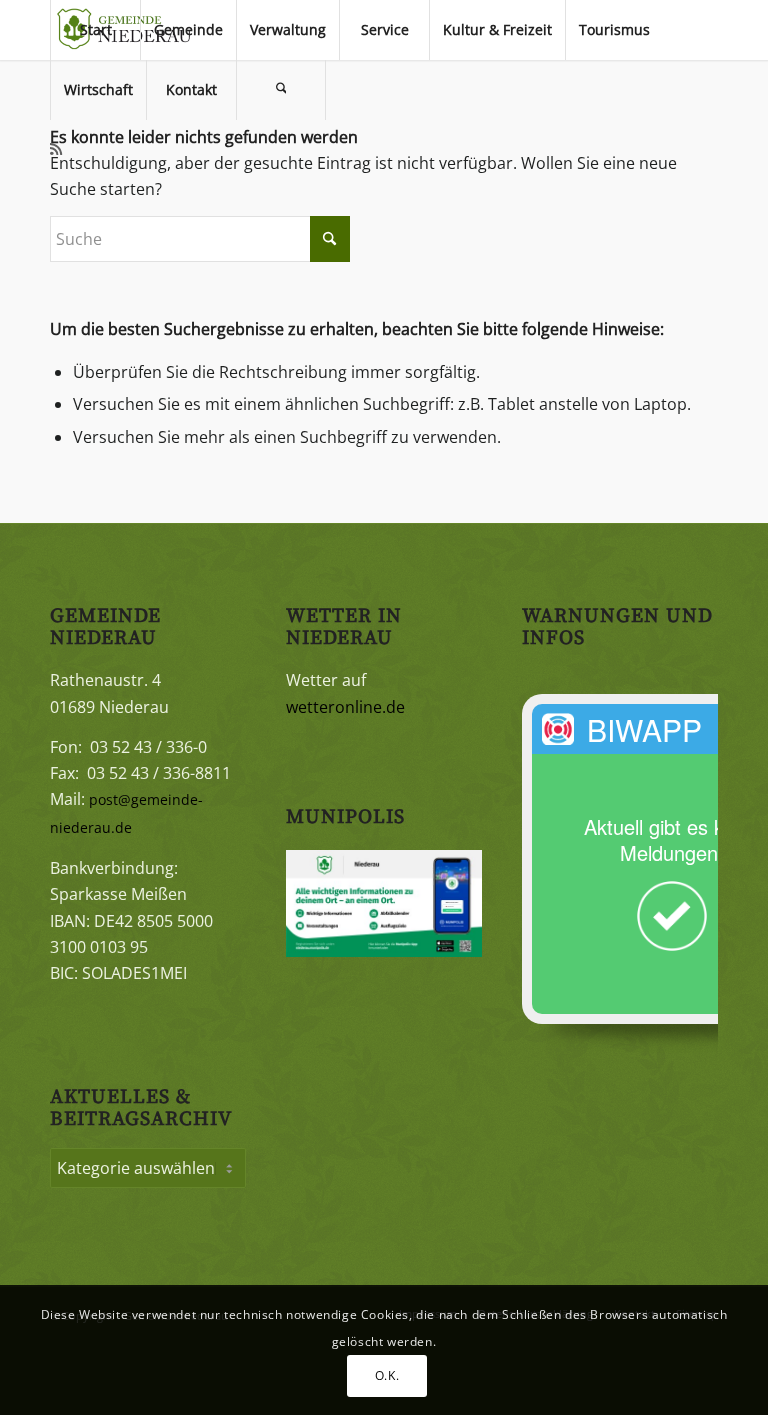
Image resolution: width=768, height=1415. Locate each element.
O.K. (387, 1375)
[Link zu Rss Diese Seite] (56, 149)
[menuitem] (95, 30)
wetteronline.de (345, 707)
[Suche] (281, 90)
